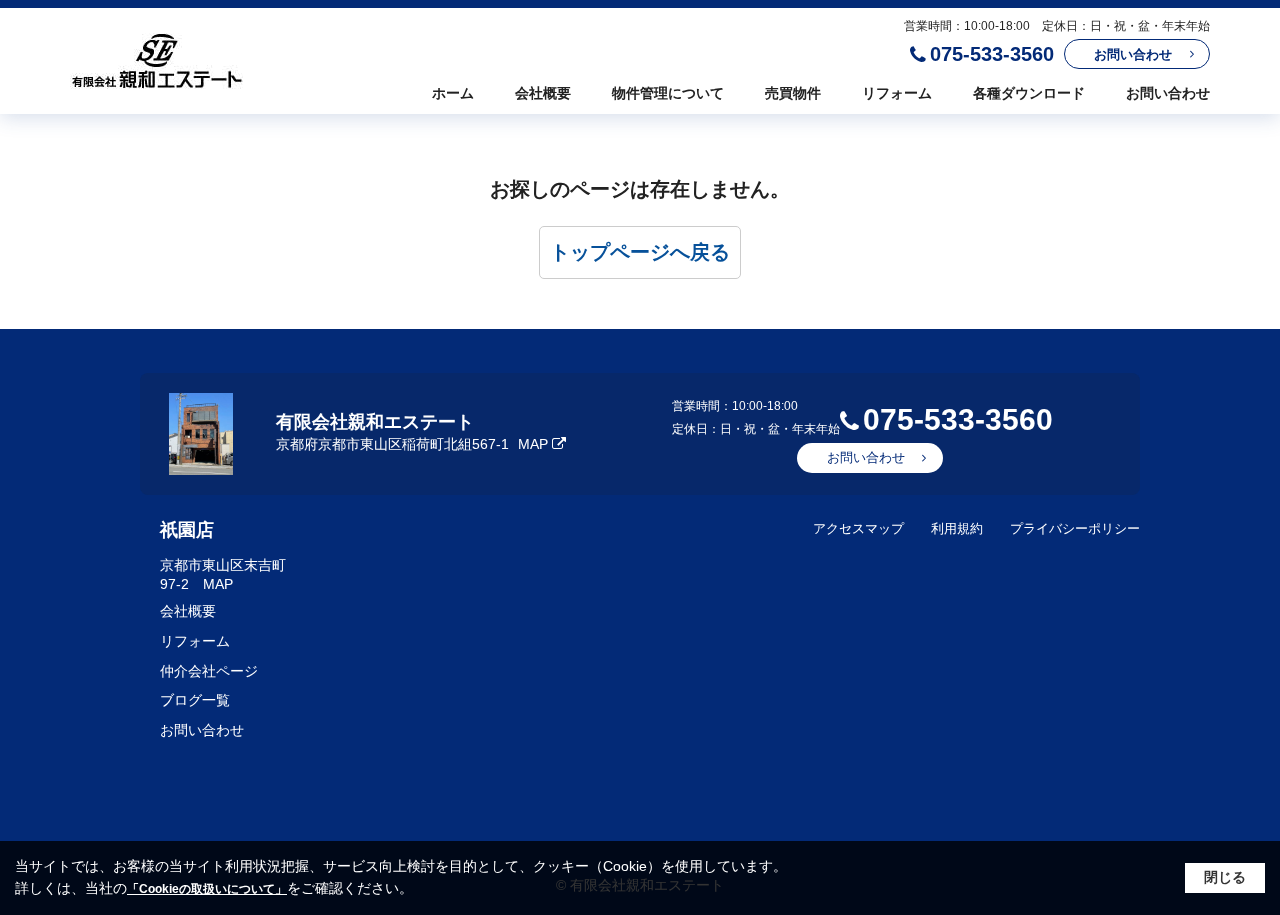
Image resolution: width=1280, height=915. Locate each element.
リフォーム (897, 93)
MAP (533, 444)
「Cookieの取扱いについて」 (207, 889)
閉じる (1225, 877)
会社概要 (543, 93)
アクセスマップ (858, 528)
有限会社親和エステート (375, 422)
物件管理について (668, 93)
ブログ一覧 (195, 700)
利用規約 (957, 528)
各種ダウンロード (1029, 93)
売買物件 (793, 93)
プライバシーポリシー (1075, 528)
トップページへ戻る (640, 252)
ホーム (453, 93)
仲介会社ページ (209, 671)
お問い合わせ (1133, 54)
